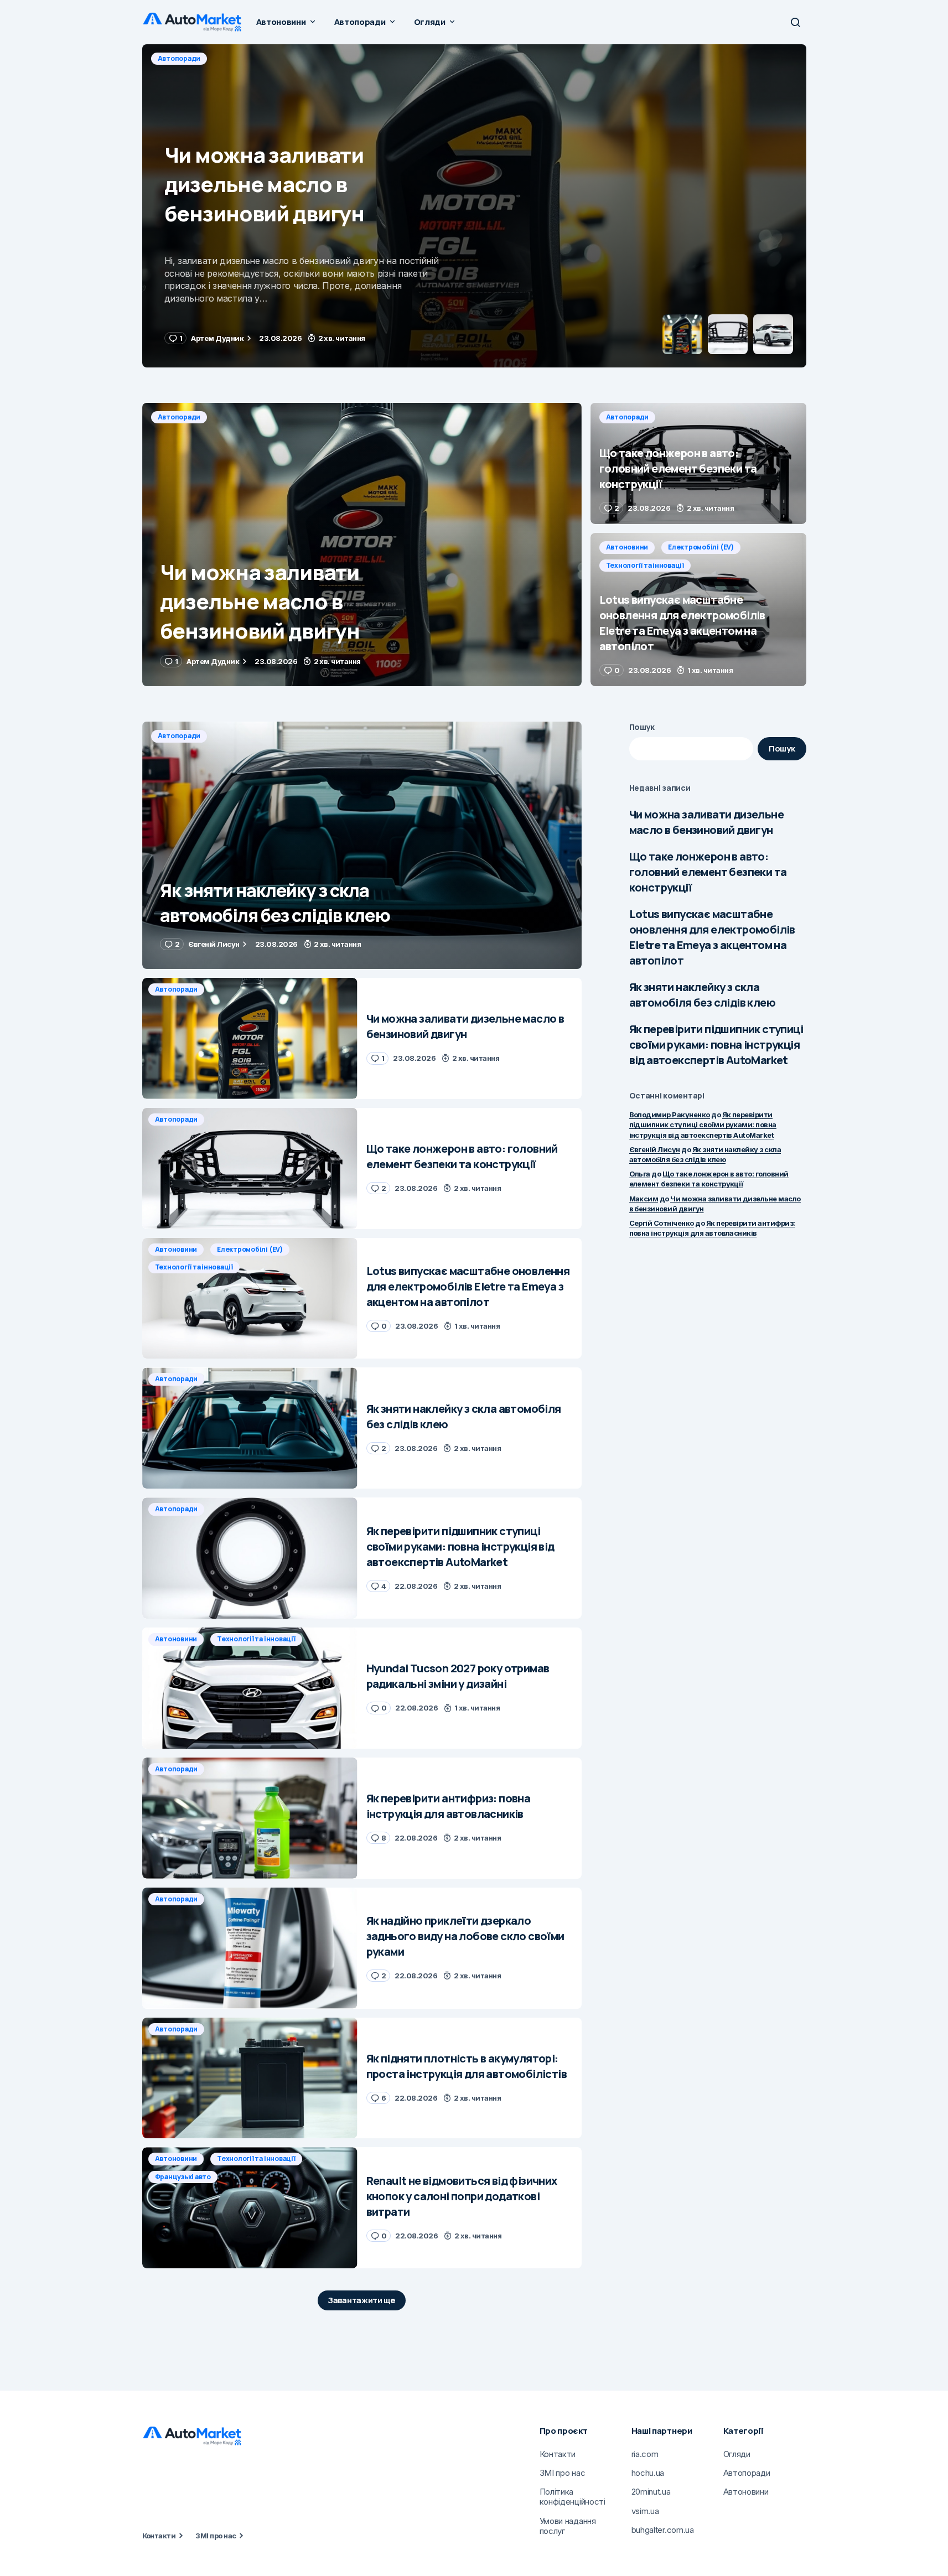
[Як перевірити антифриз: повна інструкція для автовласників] (250, 1818)
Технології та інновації (645, 565)
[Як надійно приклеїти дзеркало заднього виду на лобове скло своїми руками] (250, 1948)
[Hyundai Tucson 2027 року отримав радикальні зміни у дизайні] (250, 1688)
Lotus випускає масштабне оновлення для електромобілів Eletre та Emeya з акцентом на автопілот (712, 937)
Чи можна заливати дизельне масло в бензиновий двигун (706, 822)
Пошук (642, 727)
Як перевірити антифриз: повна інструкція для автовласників (712, 1228)
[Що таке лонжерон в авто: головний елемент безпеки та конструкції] (474, 206)
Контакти (159, 2536)
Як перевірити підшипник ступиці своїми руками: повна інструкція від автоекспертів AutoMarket (716, 1045)
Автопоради (179, 58)
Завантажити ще (362, 2300)
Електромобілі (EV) (701, 547)
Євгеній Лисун (655, 1149)
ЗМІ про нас (216, 2536)
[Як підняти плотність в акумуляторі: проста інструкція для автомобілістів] (250, 2078)
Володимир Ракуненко (670, 1115)
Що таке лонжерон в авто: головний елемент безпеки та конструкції (708, 872)
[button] (795, 22)
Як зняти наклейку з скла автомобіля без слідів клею (702, 995)
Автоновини (627, 547)
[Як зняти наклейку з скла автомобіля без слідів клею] (362, 845)
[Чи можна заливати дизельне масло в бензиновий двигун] (362, 545)
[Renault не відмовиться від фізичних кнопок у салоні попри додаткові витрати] (250, 2208)
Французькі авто (183, 2177)
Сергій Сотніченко (662, 1223)
